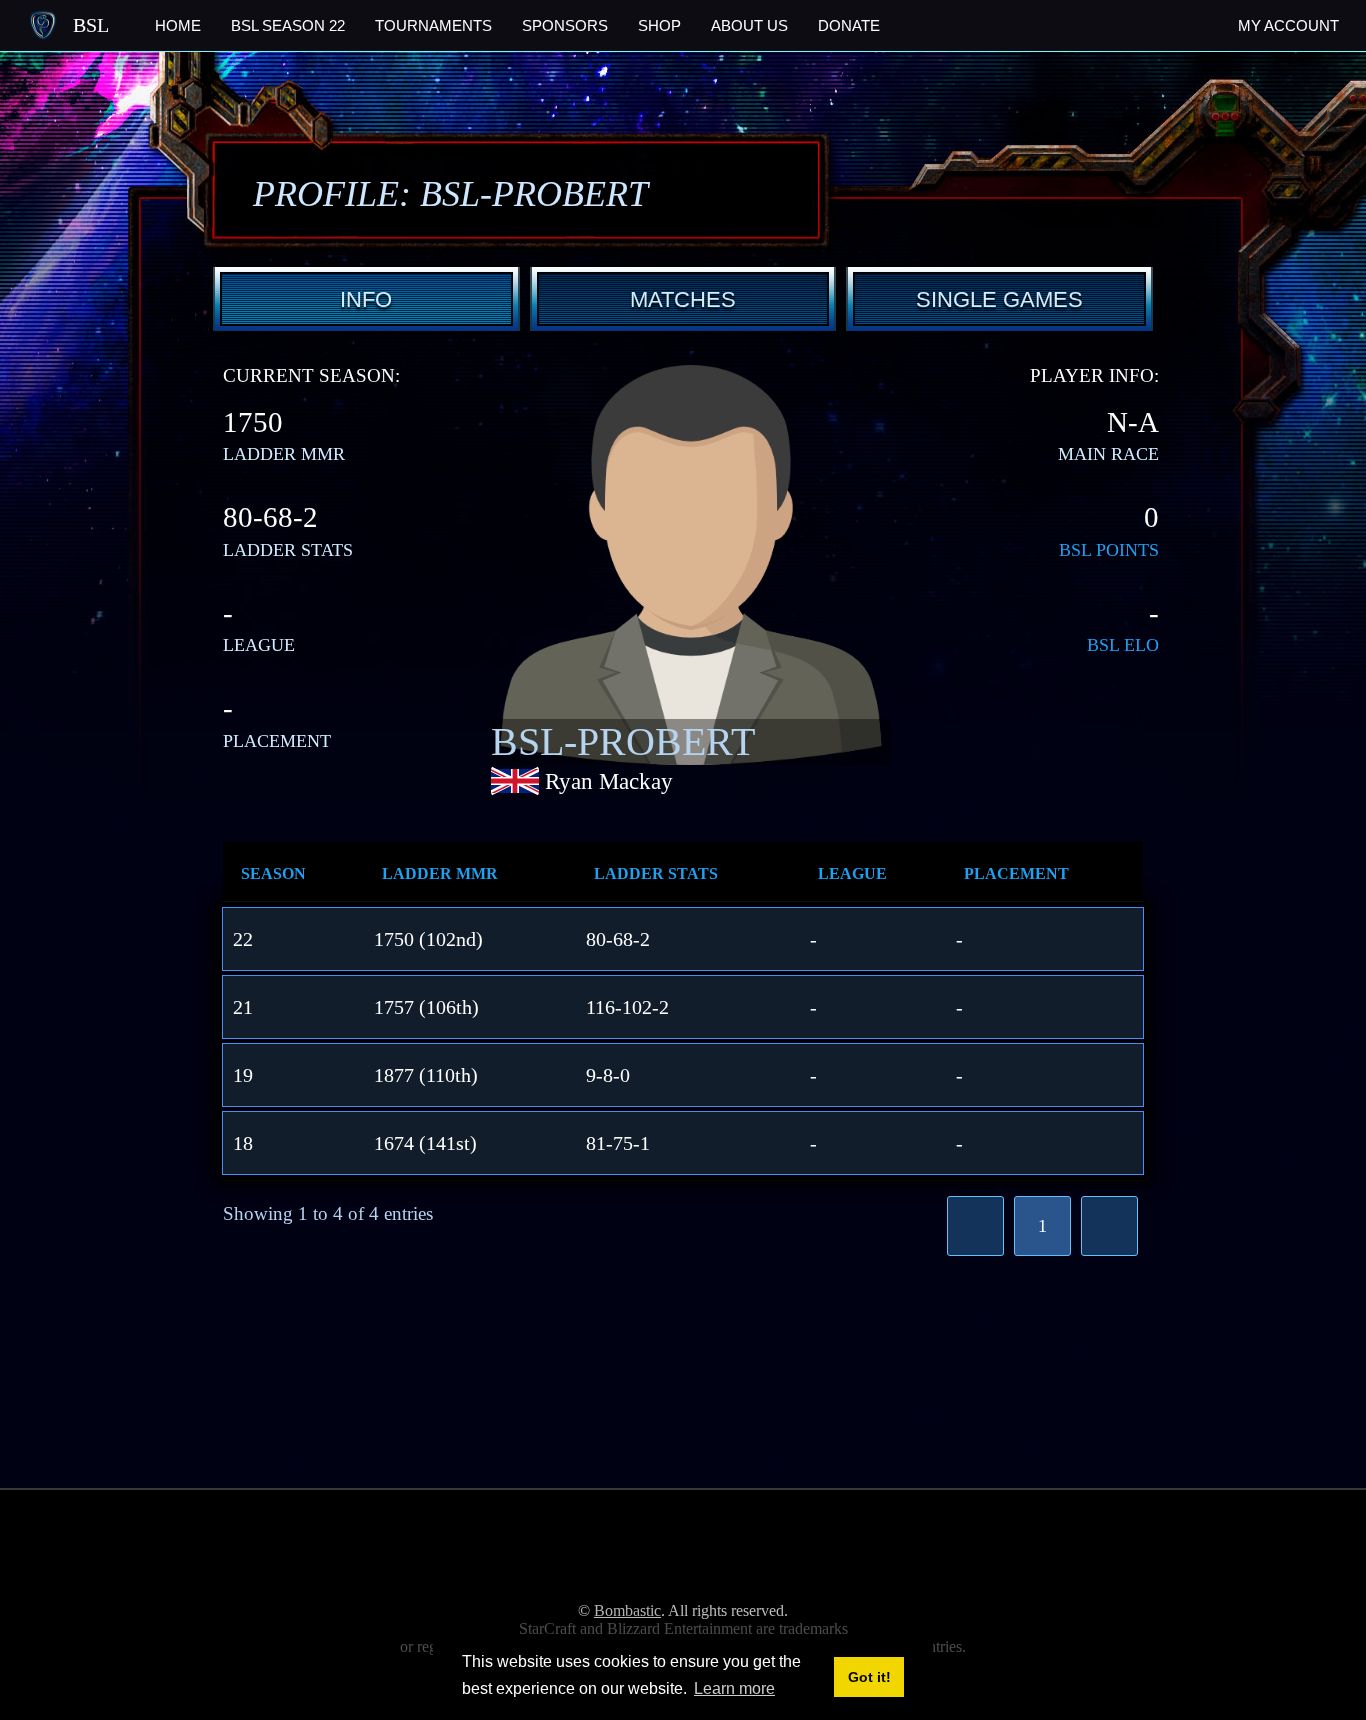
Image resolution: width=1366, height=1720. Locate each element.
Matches (683, 299)
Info (366, 299)
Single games (999, 299)
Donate (849, 25)
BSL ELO (1123, 645)
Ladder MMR (440, 873)
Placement (1016, 873)
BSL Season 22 (288, 25)
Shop (659, 25)
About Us (749, 25)
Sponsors (565, 25)
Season (273, 873)
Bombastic (627, 1610)
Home (178, 25)
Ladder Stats (656, 873)
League (852, 873)
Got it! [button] (869, 1677)
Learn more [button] (734, 1688)
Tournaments (433, 25)
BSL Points (1109, 550)
